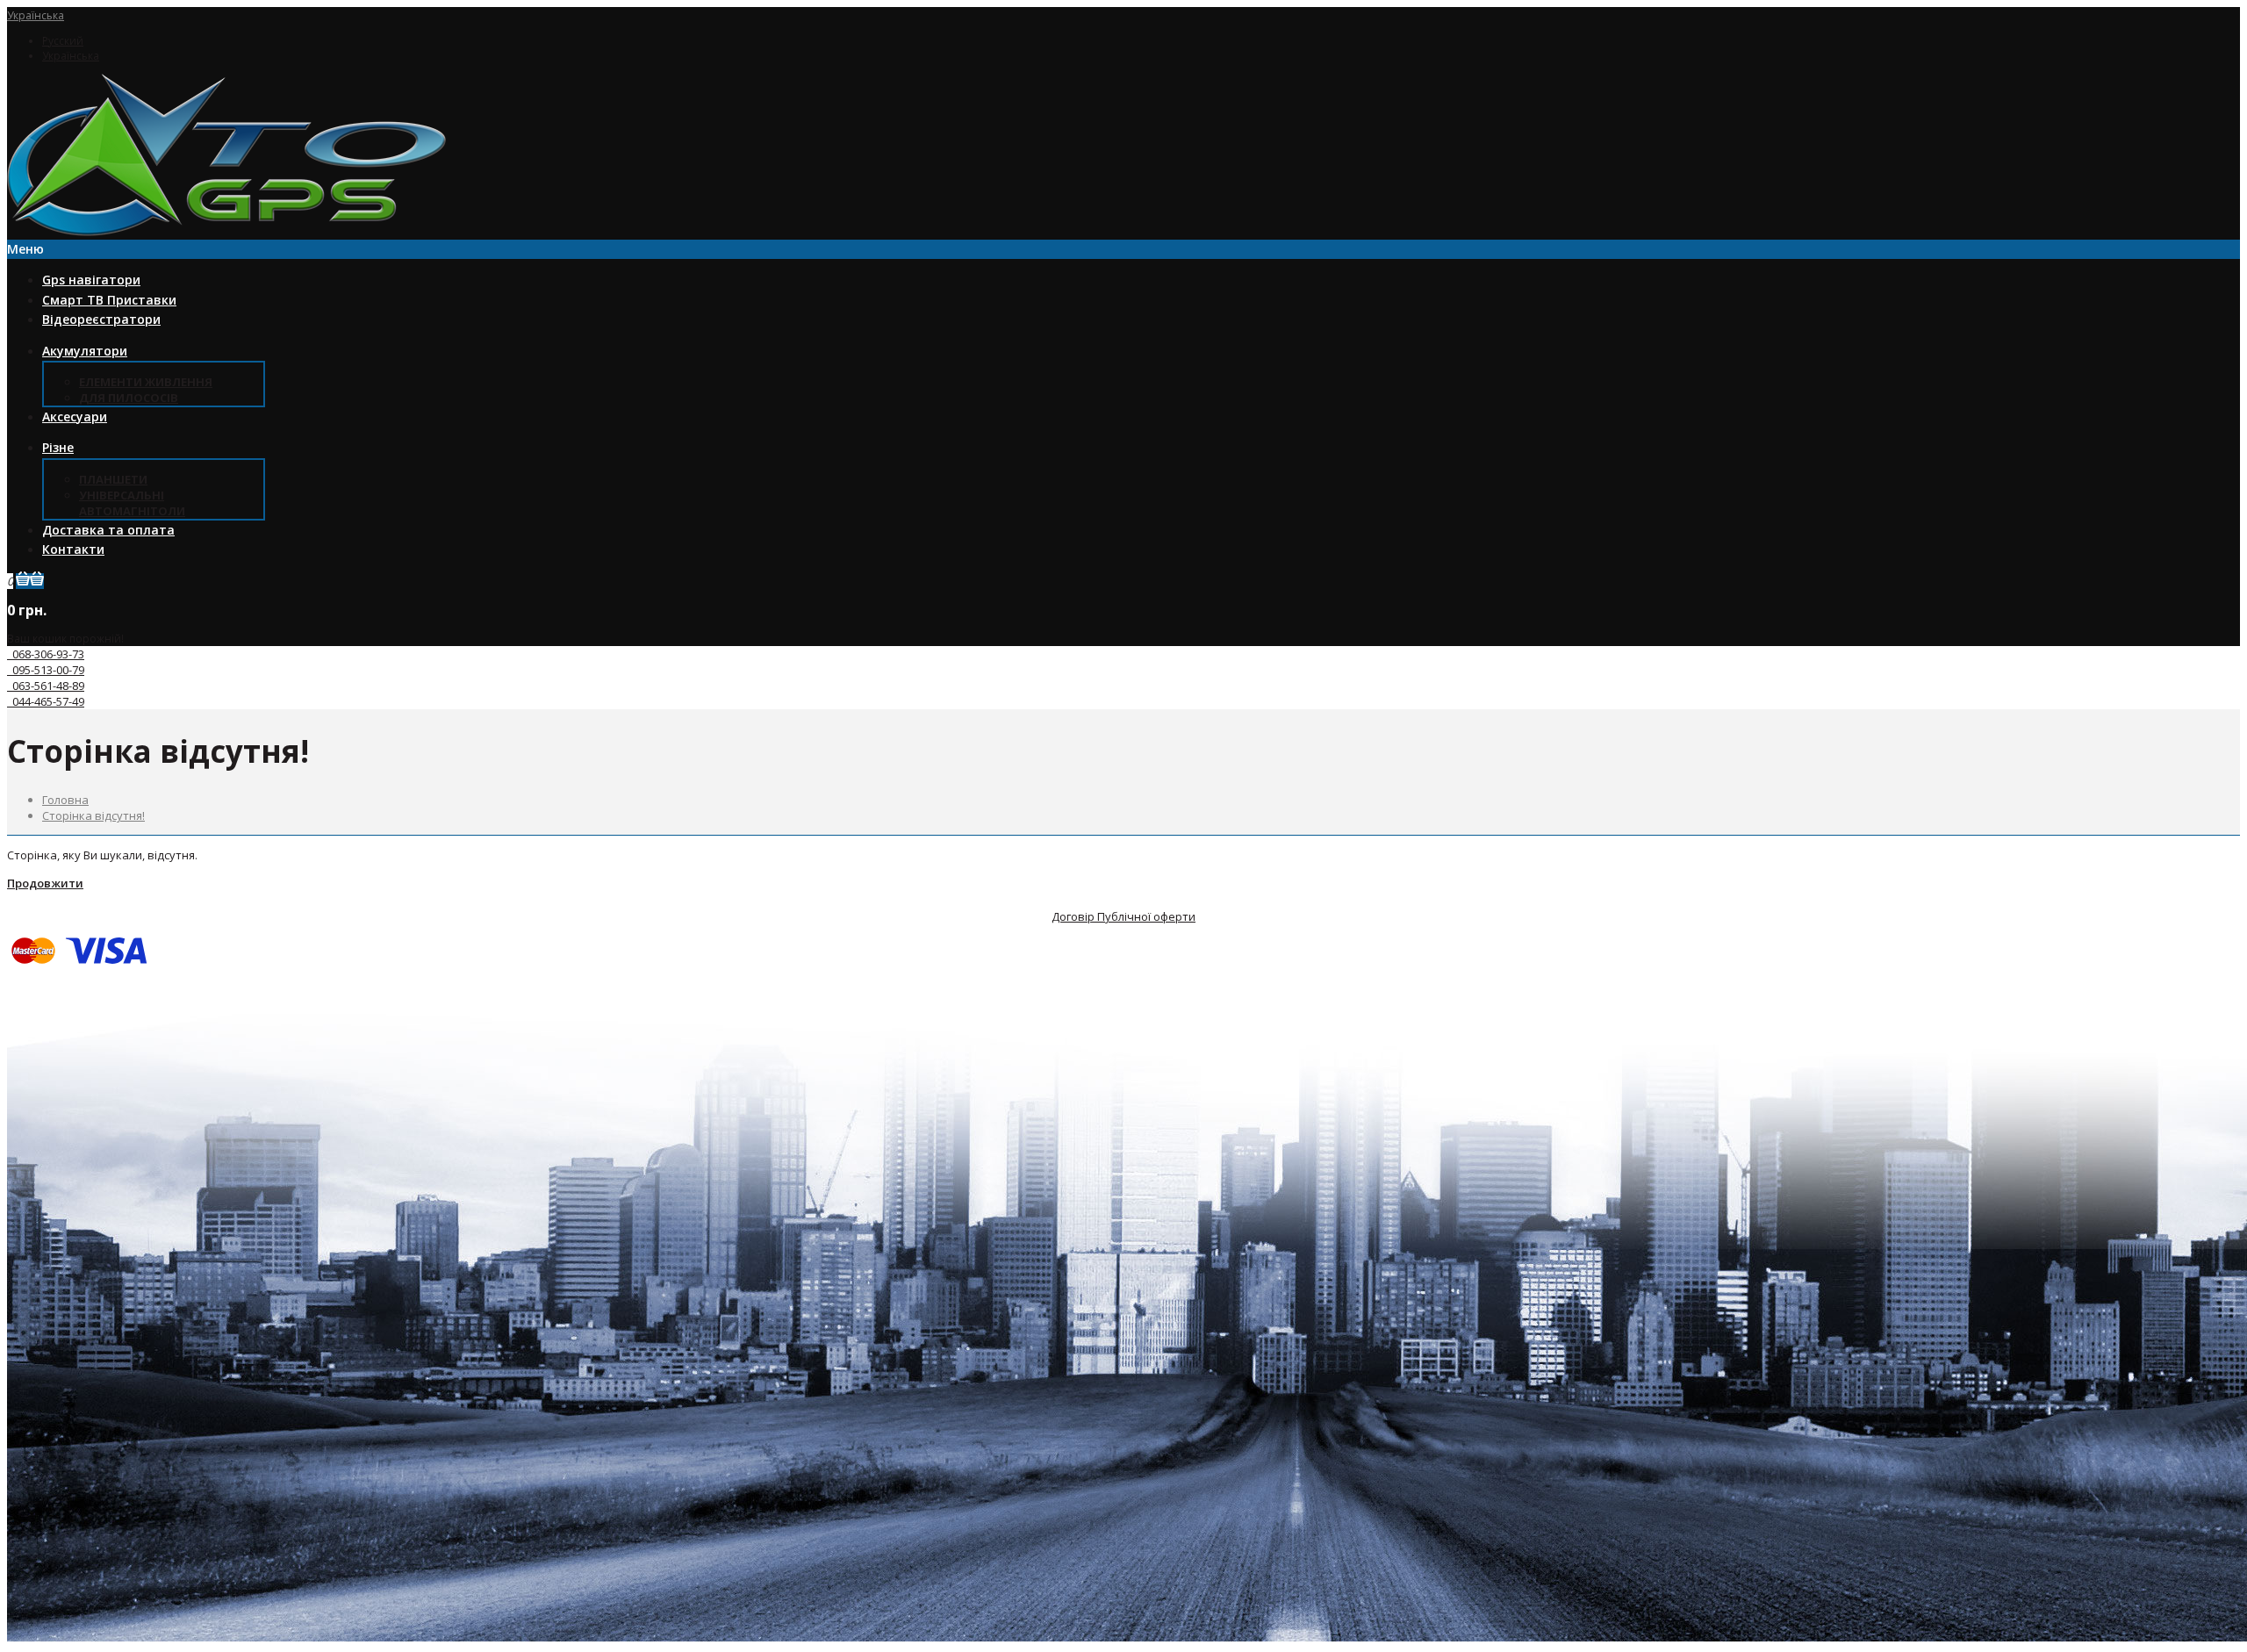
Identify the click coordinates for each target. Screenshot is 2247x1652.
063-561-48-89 (46, 686)
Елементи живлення (146, 382)
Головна (65, 800)
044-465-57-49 (46, 701)
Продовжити (45, 883)
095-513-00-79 (46, 670)
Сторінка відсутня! (93, 815)
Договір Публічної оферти (1123, 916)
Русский (63, 41)
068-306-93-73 (46, 654)
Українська (36, 15)
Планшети (113, 479)
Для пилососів (129, 398)
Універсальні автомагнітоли (132, 503)
